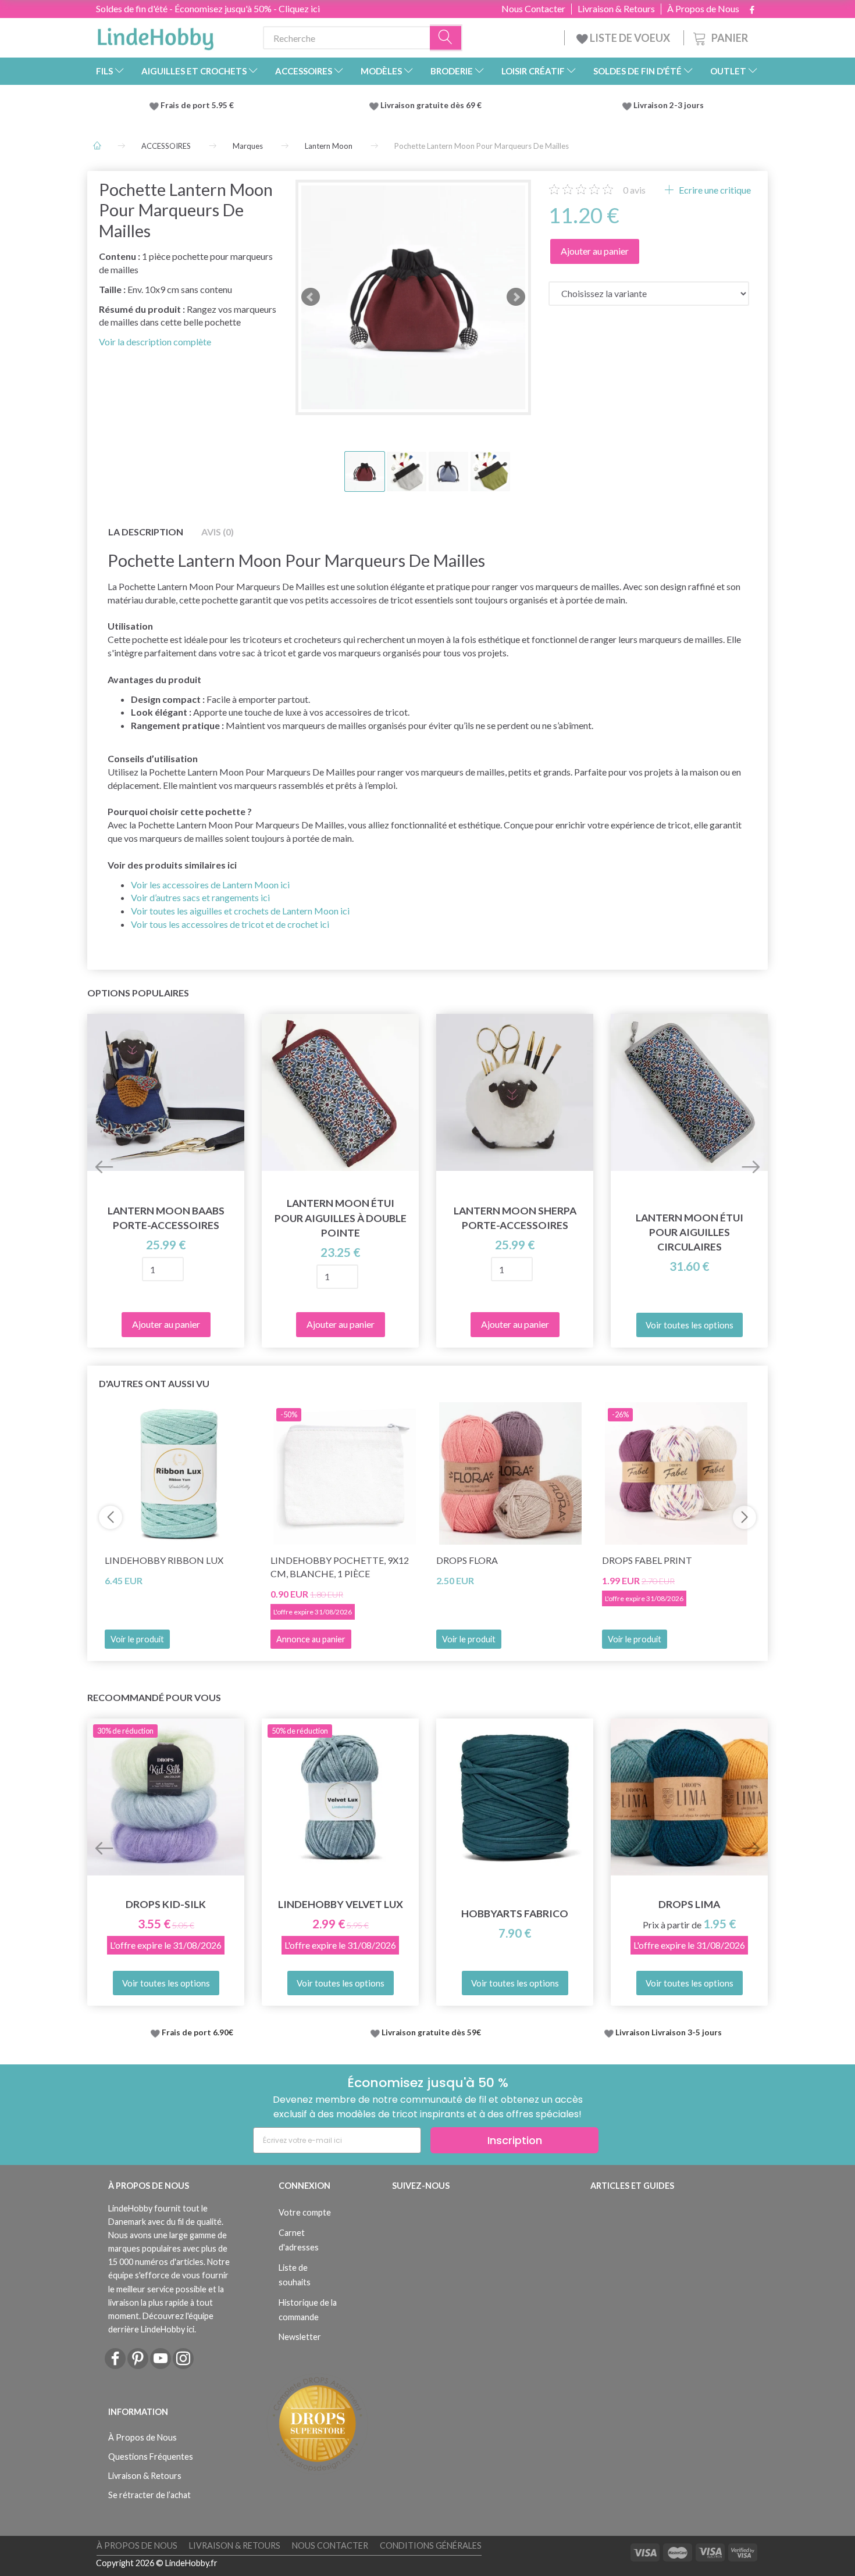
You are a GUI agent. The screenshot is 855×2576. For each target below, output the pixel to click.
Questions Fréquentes (151, 2457)
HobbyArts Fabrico (515, 1914)
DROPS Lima (689, 1904)
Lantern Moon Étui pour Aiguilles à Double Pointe (341, 1218)
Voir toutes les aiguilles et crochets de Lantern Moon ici (240, 911)
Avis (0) (218, 532)
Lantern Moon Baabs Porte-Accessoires (166, 1218)
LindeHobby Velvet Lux (341, 1904)
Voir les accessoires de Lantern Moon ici (210, 885)
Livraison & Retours (616, 9)
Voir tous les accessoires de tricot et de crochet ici (230, 924)
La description (146, 532)
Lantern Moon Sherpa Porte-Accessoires (515, 1218)
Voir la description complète (155, 342)
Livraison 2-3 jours (669, 105)
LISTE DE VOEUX (630, 38)
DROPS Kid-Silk (166, 1904)
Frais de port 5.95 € (197, 105)
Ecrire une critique (714, 190)
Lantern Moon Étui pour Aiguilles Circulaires (690, 1232)
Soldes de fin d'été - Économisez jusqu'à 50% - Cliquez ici (208, 8)
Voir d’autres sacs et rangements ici (200, 897)
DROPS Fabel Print (647, 1560)
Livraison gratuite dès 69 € (433, 105)
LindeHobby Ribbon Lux (164, 1560)
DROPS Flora (467, 1560)
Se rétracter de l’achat (149, 2495)
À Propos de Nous (703, 9)
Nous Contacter (533, 9)
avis (634, 190)
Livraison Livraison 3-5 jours (669, 2032)
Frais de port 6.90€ (197, 2032)
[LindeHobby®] (155, 35)
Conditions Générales (431, 2545)
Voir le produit (137, 1639)
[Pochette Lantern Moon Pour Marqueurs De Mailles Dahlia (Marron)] (413, 297)
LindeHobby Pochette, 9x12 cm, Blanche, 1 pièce (340, 1567)
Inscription (515, 2140)
